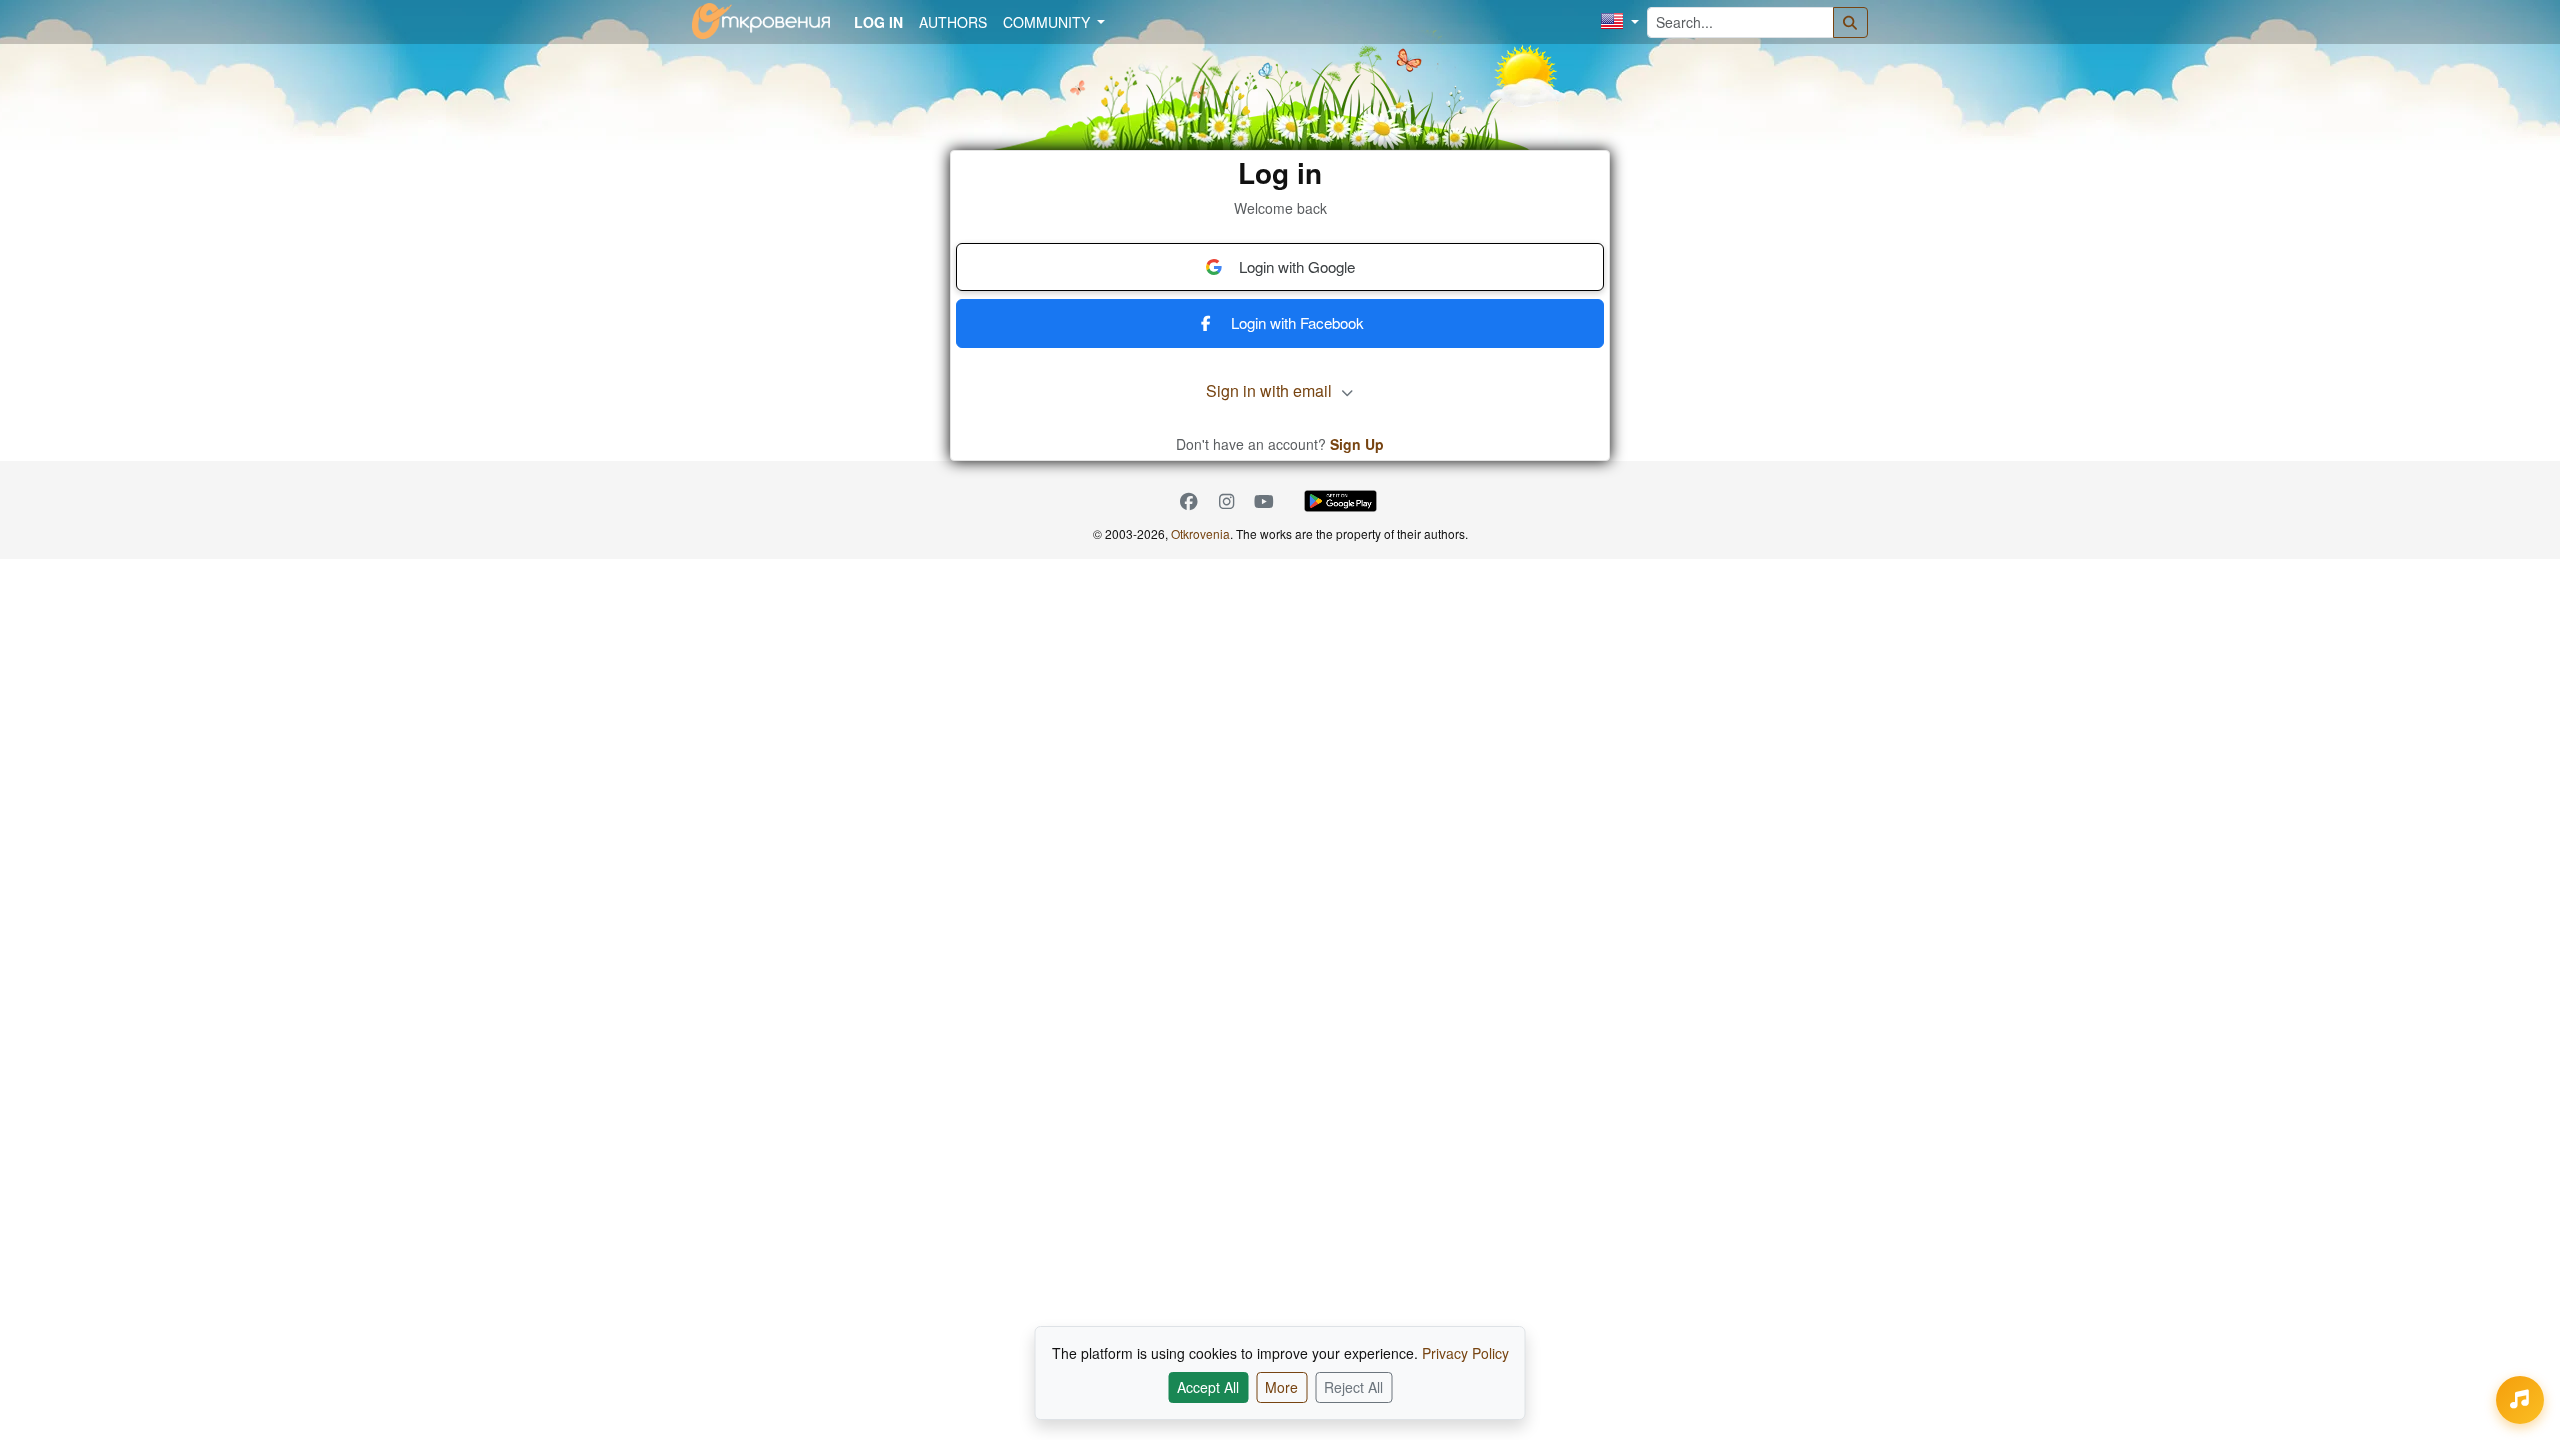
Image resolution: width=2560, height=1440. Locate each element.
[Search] (1851, 22)
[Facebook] (1189, 501)
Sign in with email (1271, 390)
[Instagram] (1227, 501)
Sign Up (1357, 444)
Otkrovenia (1200, 533)
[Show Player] (2520, 1400)
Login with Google (1297, 266)
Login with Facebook (1297, 322)
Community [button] (1048, 22)
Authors (953, 22)
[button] (1620, 22)
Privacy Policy (1465, 1353)
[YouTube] (1264, 501)
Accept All (1208, 1387)
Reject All (1353, 1387)
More (1281, 1387)
